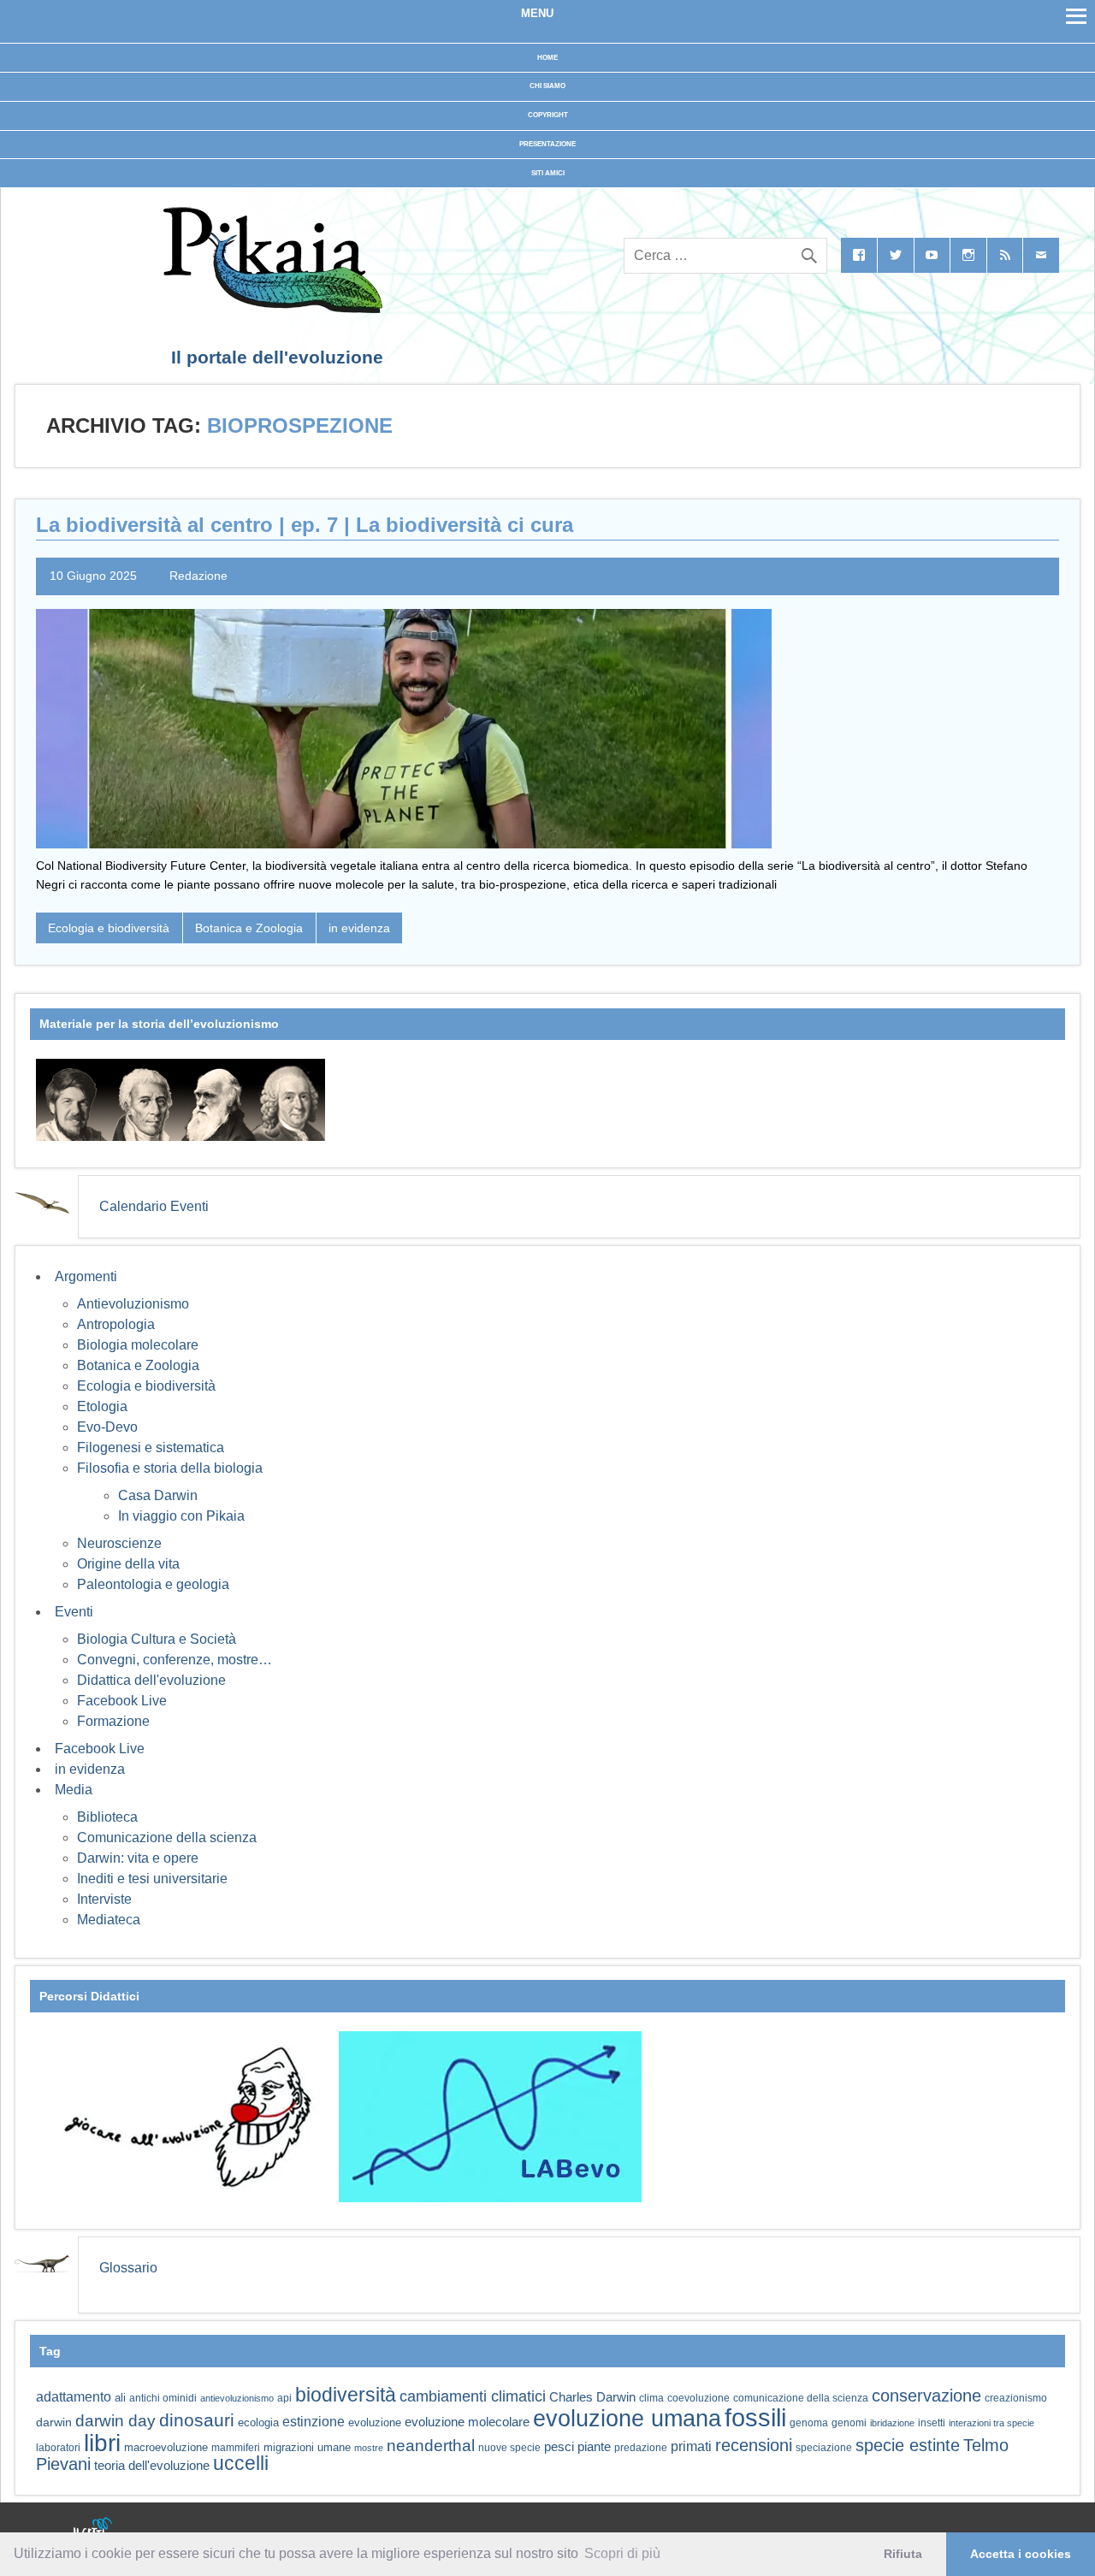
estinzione (314, 2421)
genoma (809, 2422)
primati (691, 2446)
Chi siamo (547, 86)
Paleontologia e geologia (153, 1584)
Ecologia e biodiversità (109, 928)
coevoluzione (698, 2398)
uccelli (241, 2464)
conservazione (926, 2396)
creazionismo (1016, 2398)
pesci (559, 2447)
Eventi (74, 1612)
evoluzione (375, 2422)
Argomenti (86, 1276)
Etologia (102, 1406)
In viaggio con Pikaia (181, 1516)
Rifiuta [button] (903, 2554)
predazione (641, 2447)
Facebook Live (122, 1701)
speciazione (824, 2448)
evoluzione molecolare (467, 2422)
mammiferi (236, 2448)
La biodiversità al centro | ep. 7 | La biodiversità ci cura (305, 525)
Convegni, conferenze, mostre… (175, 1660)
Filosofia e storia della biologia (170, 1468)
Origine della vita (128, 1564)
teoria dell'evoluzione (152, 2465)
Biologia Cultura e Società (157, 1639)
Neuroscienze (119, 1543)
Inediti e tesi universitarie (152, 1879)
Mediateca (109, 1920)
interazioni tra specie (991, 2423)
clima (651, 2398)
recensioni (754, 2445)
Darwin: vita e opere (138, 1858)
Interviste (104, 1899)
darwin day (115, 2421)
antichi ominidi (163, 2398)
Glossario (128, 2268)
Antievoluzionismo (133, 1304)
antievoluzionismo (237, 2398)
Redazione (198, 576)
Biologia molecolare (138, 1345)
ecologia (258, 2423)
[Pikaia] (270, 308)
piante (594, 2447)
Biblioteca (107, 1817)
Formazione (113, 1721)
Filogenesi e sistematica (151, 1448)
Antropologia (116, 1324)
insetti (932, 2423)
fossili (755, 2417)
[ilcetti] (93, 2529)
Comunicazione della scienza (167, 1837)
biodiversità (346, 2395)
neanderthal (431, 2446)
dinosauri (197, 2420)
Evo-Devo (107, 1427)
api (284, 2398)
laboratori (58, 2447)
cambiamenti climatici (473, 2396)
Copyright (548, 115)
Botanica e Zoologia (249, 928)
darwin (54, 2422)
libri (102, 2443)
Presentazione (547, 144)
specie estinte (908, 2445)
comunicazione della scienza (801, 2398)
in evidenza (359, 928)
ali (120, 2398)
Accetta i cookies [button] (1021, 2554)
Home (547, 58)
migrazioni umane (307, 2447)
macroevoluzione (166, 2447)
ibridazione (892, 2423)
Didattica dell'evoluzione (151, 1680)
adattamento (74, 2397)
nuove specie (509, 2447)
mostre (369, 2448)
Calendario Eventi (154, 1206)
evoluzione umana (627, 2419)
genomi (849, 2423)
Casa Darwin (158, 1495)
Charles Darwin (592, 2397)
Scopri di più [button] (622, 2553)
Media (74, 1790)
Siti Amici (548, 173)
